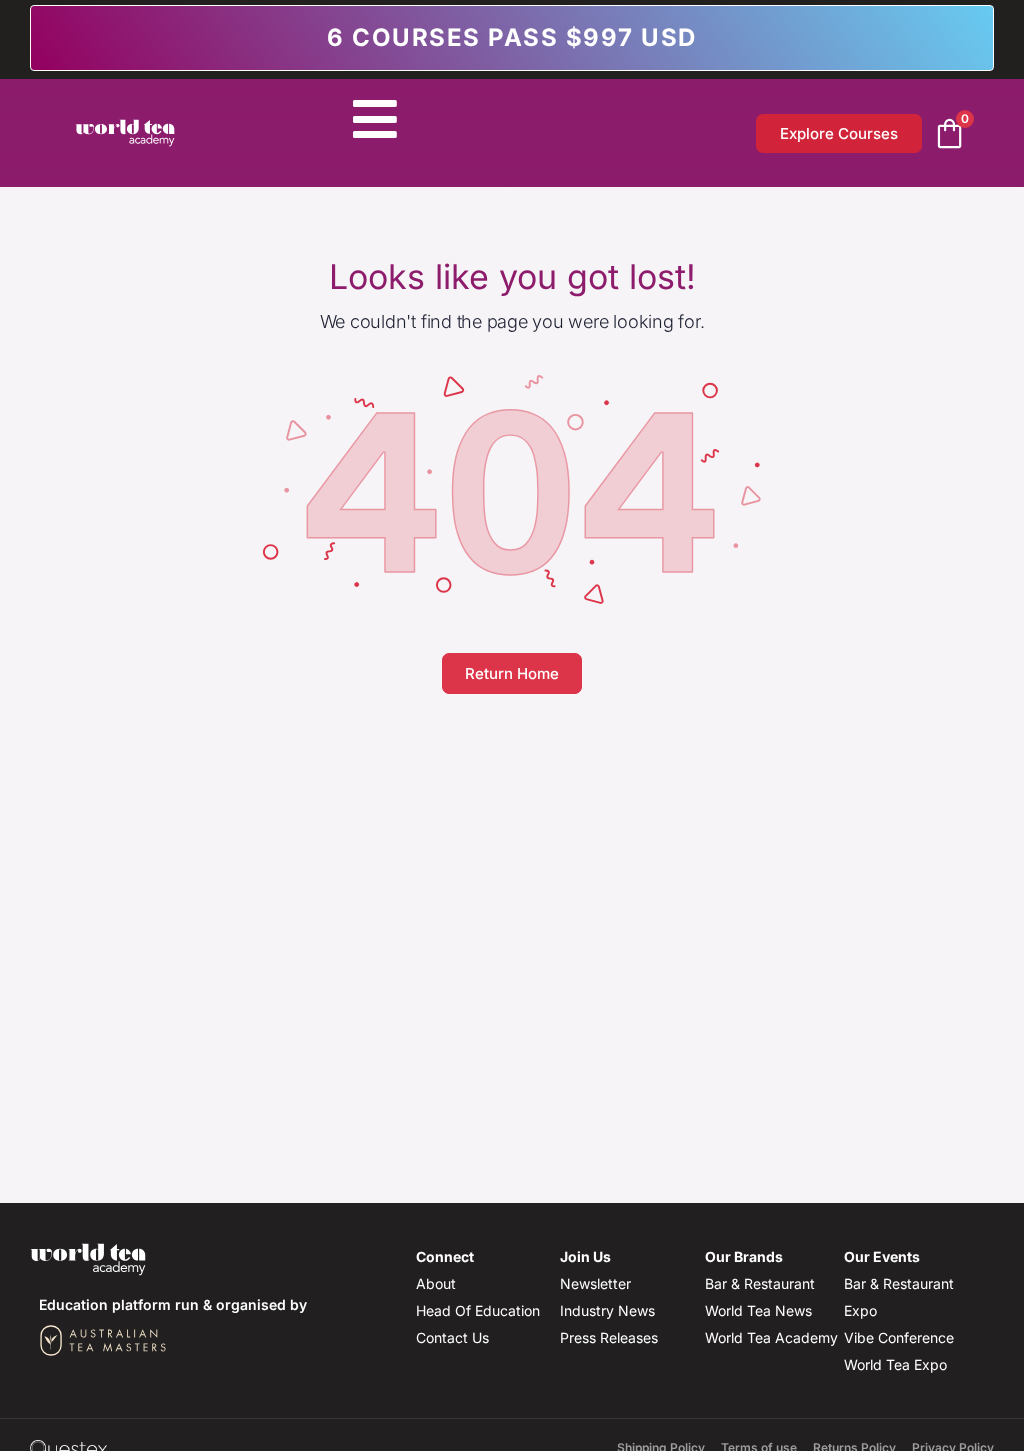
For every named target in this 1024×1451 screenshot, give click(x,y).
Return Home (512, 673)
